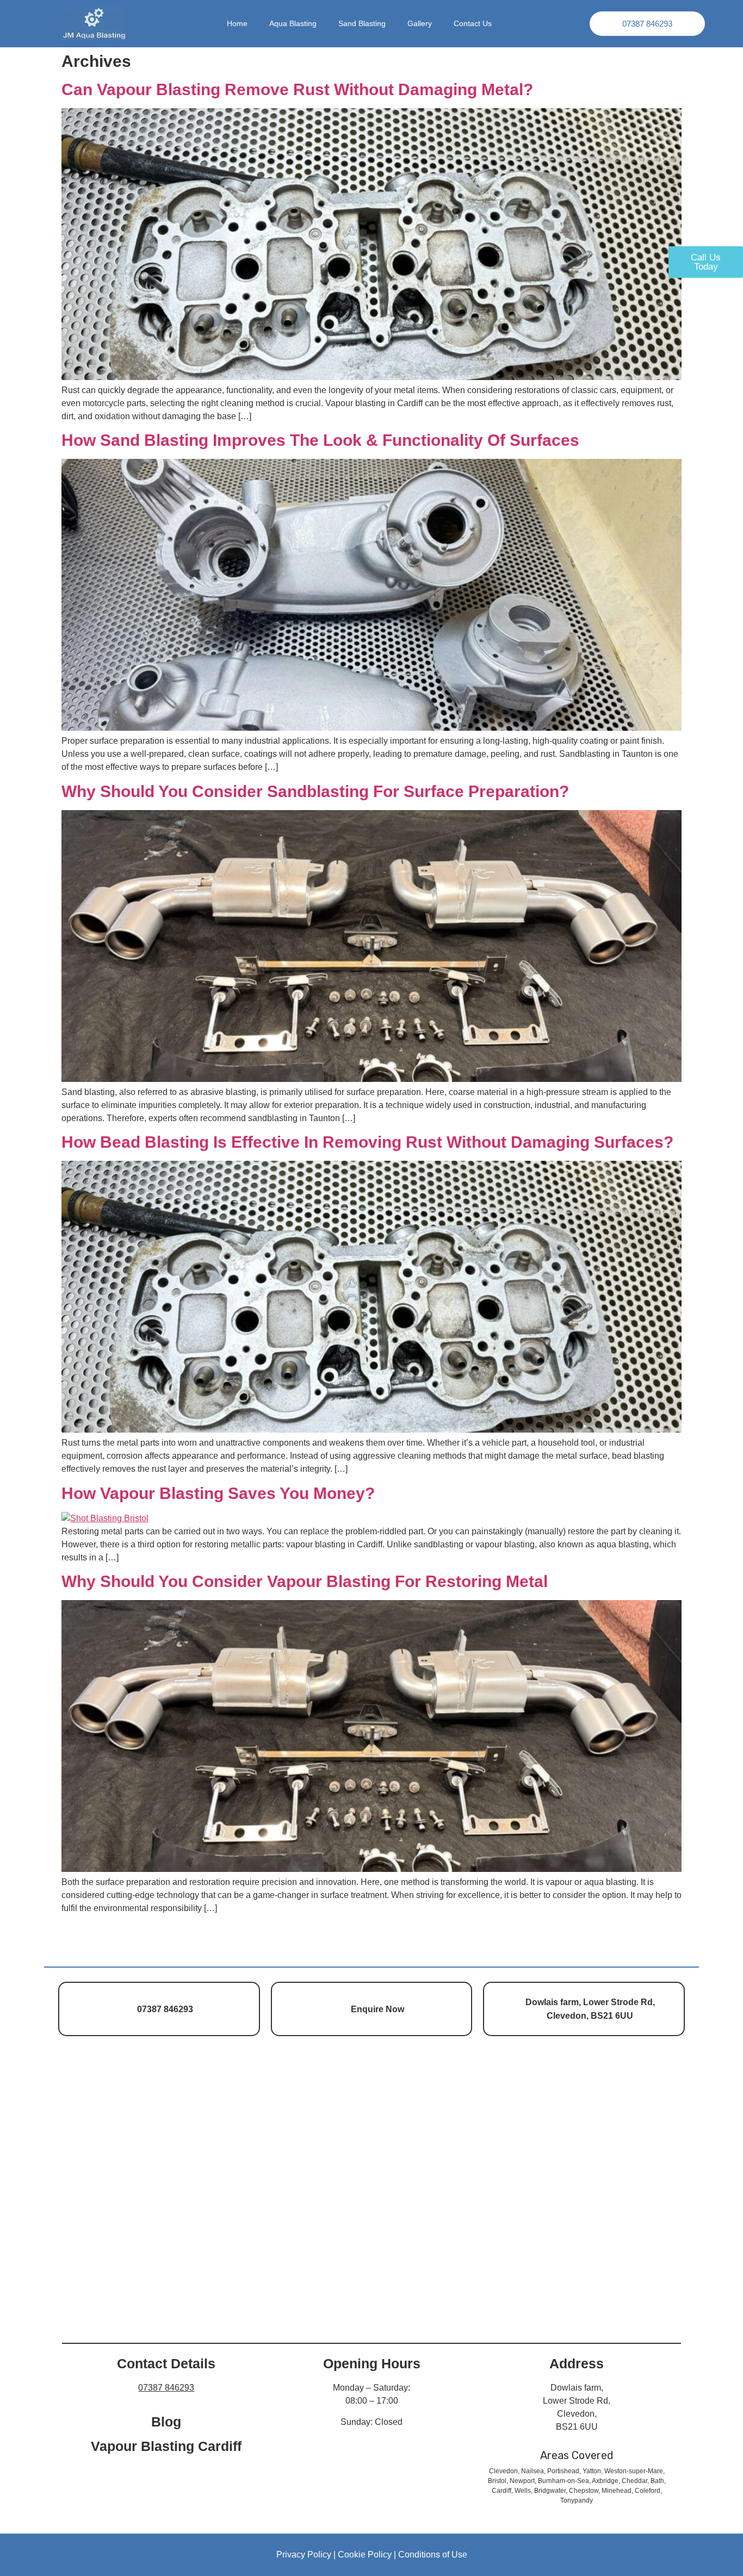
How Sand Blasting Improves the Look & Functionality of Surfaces (320, 440)
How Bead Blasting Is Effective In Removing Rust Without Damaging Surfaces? (367, 1142)
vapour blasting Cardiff (166, 2446)
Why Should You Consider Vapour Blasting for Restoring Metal (307, 1581)
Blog (166, 2422)
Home (237, 24)
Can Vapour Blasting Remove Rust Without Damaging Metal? (297, 89)
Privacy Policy (304, 2555)
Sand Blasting (362, 24)
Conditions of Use (433, 2555)
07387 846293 (166, 2388)
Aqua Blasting (293, 24)
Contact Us (473, 24)
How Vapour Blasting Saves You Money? (218, 1493)
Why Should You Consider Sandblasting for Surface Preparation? (315, 791)
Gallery (420, 24)
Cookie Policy (365, 2555)
